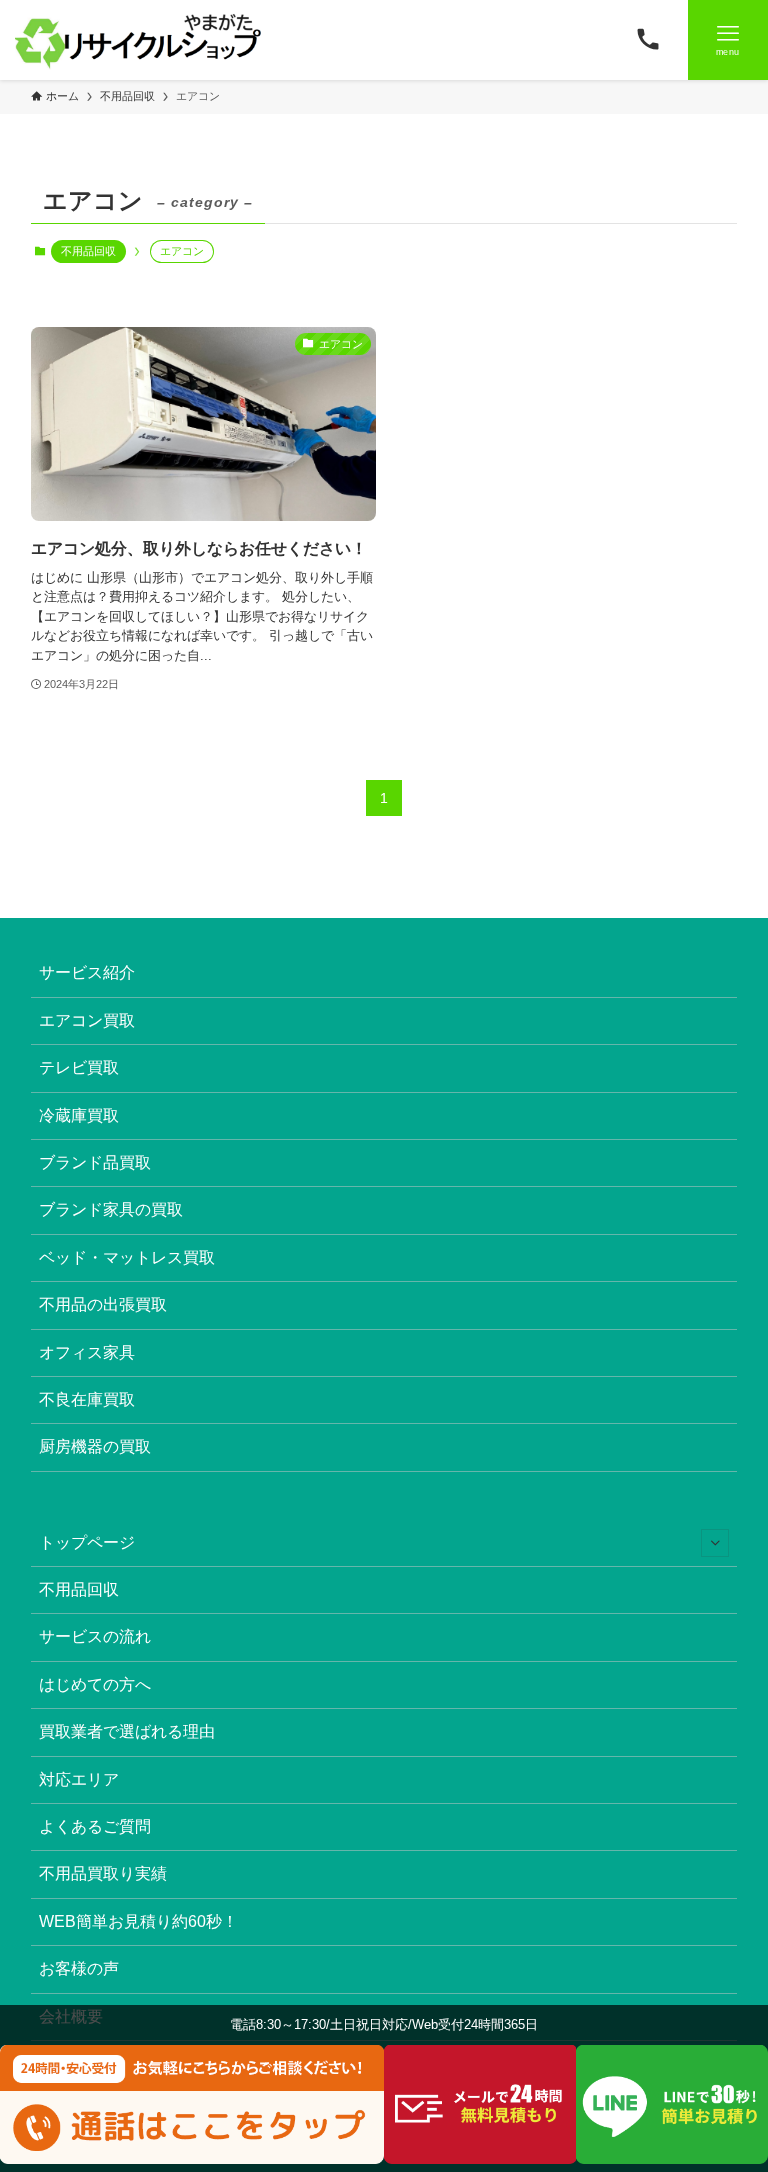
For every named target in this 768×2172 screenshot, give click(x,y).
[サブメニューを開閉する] (715, 1543)
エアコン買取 (87, 1020)
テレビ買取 (79, 1067)
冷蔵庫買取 (79, 1115)
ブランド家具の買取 (111, 1209)
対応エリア (79, 1779)
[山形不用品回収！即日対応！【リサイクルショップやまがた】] (141, 40)
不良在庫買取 (87, 1399)
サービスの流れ (95, 1636)
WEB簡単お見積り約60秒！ (138, 1921)
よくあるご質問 (95, 1826)
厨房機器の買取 (95, 1446)
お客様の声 (79, 1968)
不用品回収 (88, 251)
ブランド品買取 (95, 1162)
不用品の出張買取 (103, 1304)
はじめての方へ (95, 1684)
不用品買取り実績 (103, 1873)
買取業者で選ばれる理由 (127, 1731)
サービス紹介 (87, 972)
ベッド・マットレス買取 (127, 1257)
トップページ (87, 1542)
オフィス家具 (87, 1352)
